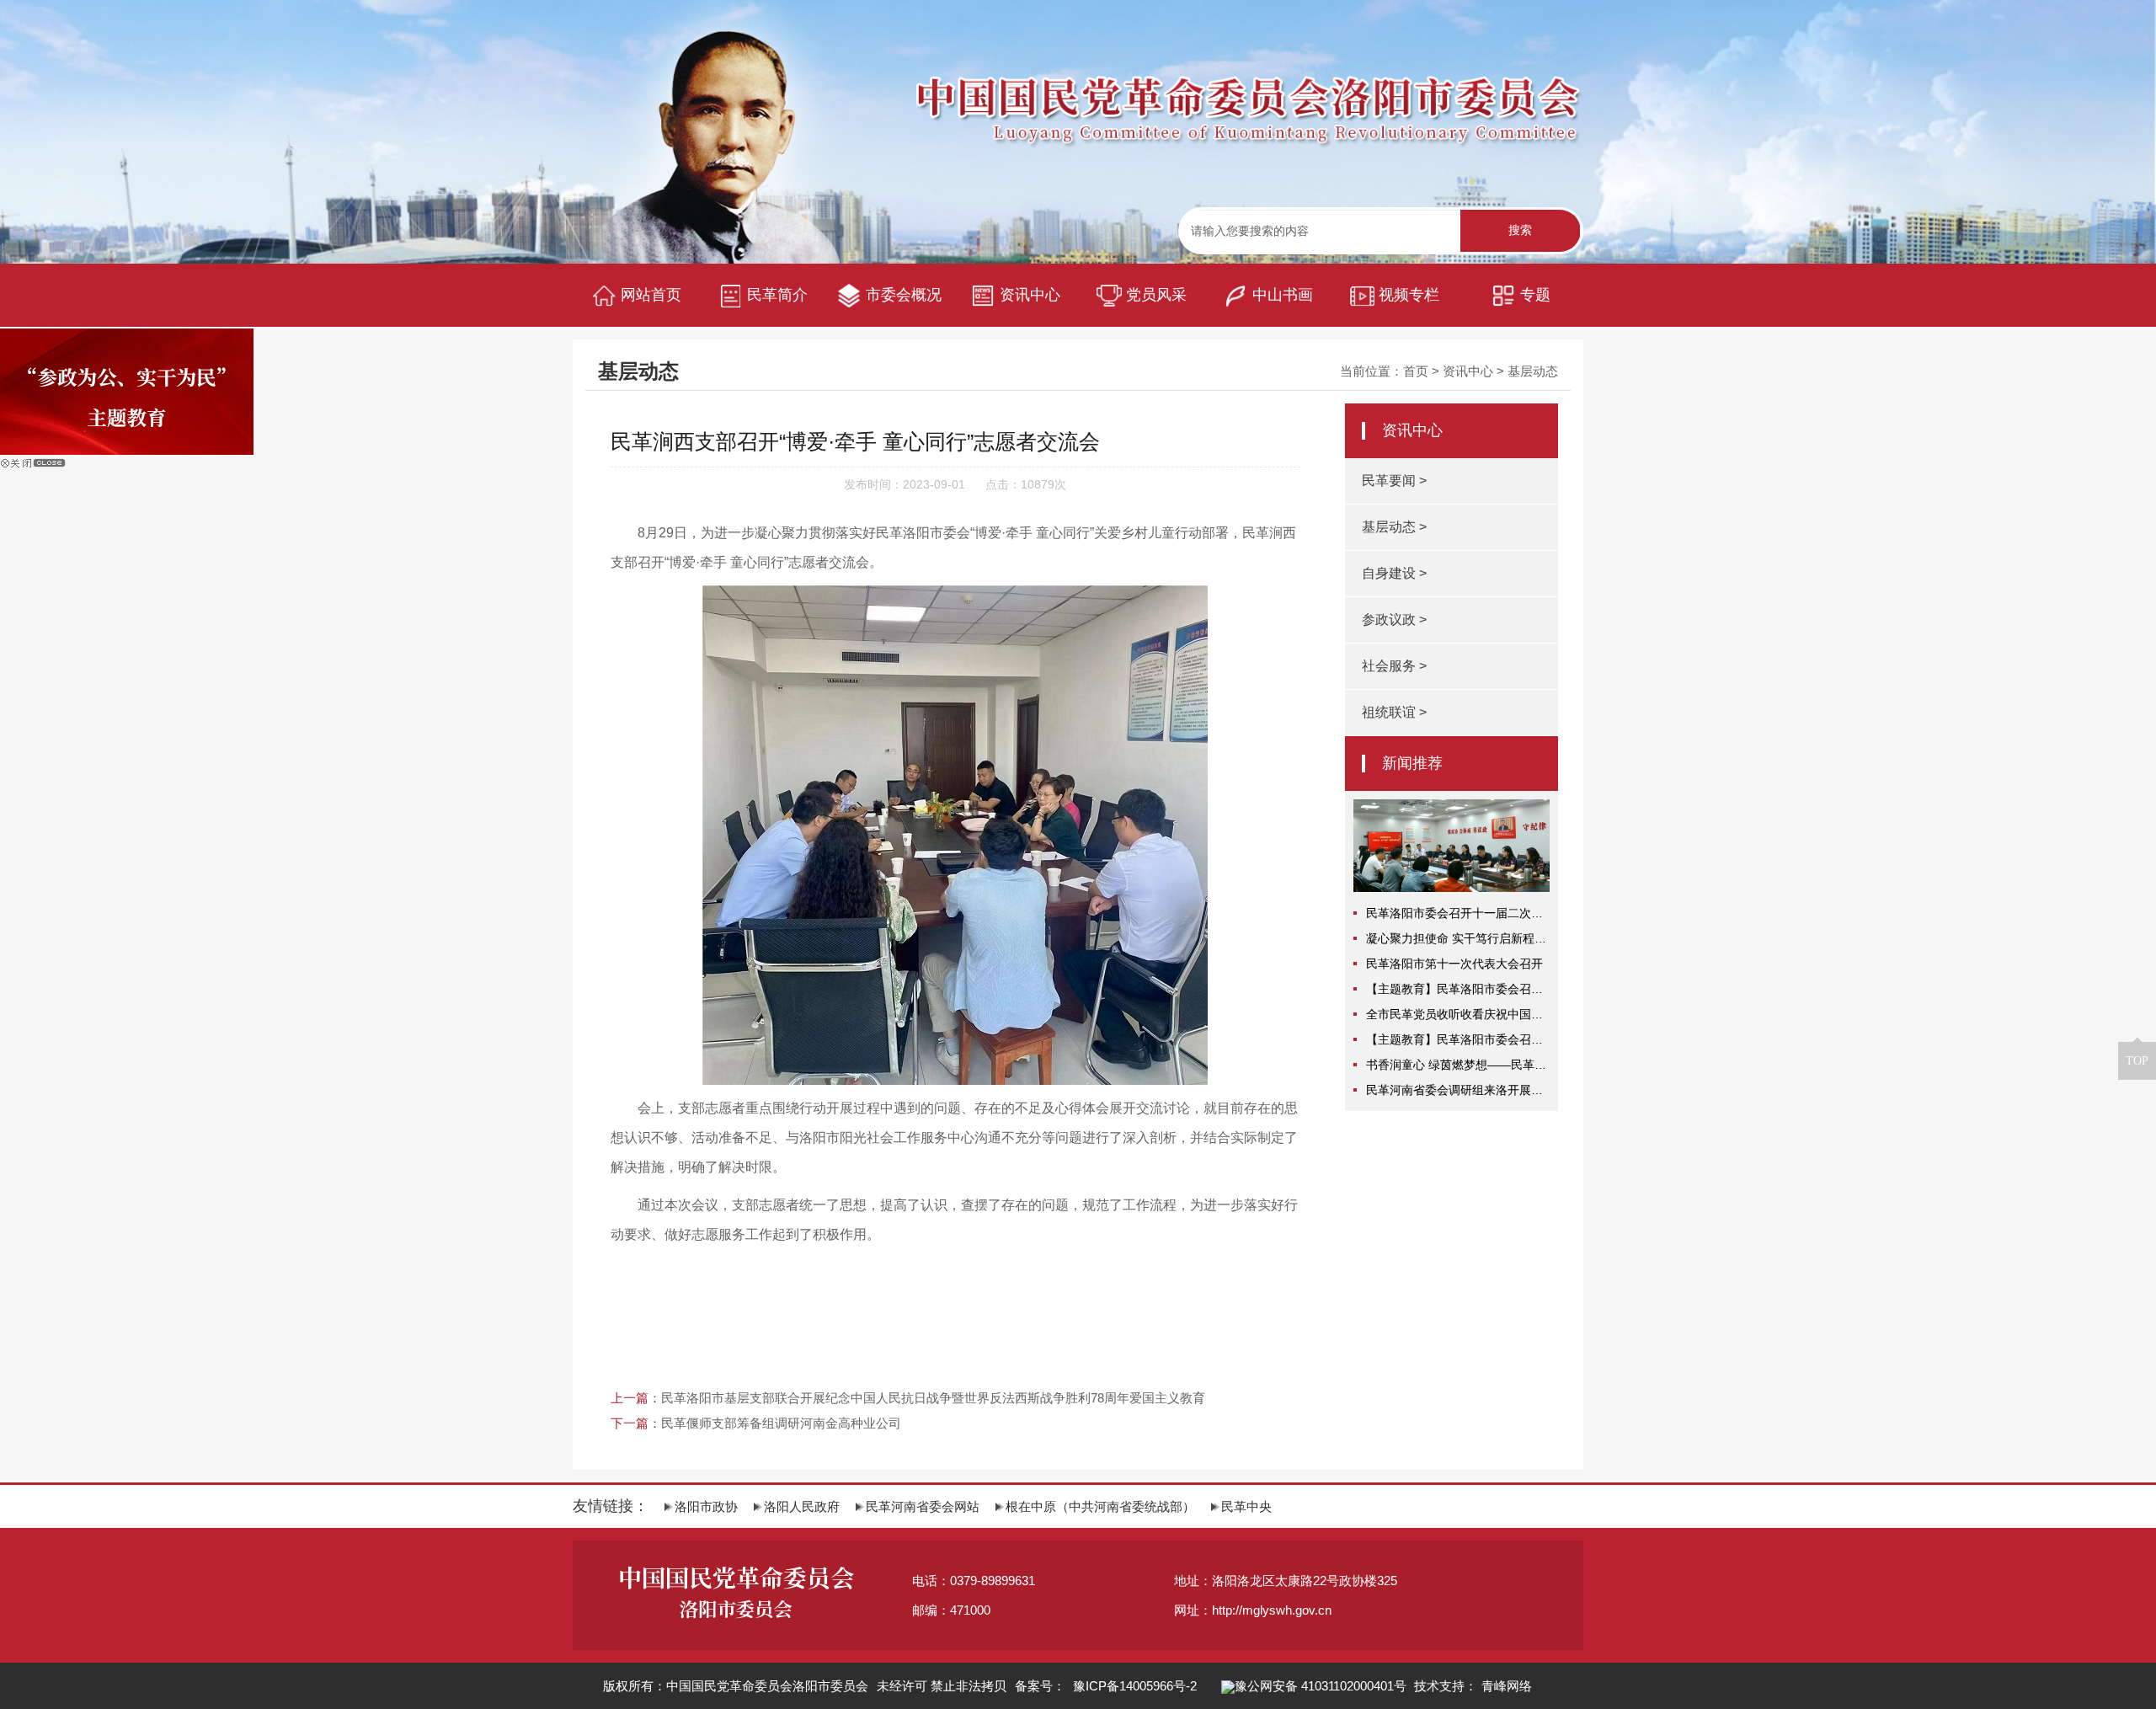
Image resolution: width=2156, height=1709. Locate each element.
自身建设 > (1394, 573)
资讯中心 (1468, 371)
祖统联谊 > (1394, 712)
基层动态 (1533, 371)
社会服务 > (1394, 666)
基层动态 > (1394, 527)
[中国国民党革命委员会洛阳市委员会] (1250, 112)
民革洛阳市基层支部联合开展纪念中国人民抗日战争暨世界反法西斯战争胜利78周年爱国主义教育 (933, 1398)
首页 (1416, 371)
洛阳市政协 (706, 1506)
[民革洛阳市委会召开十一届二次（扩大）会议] (1451, 811)
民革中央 (1246, 1506)
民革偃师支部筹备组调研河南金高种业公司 (781, 1423)
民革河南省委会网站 (923, 1506)
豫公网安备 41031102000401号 (1321, 1686)
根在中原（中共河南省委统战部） (1100, 1506)
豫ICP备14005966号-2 (1133, 1686)
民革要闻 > (1394, 481)
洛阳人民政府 (802, 1506)
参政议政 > (1394, 620)
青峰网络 (1507, 1686)
